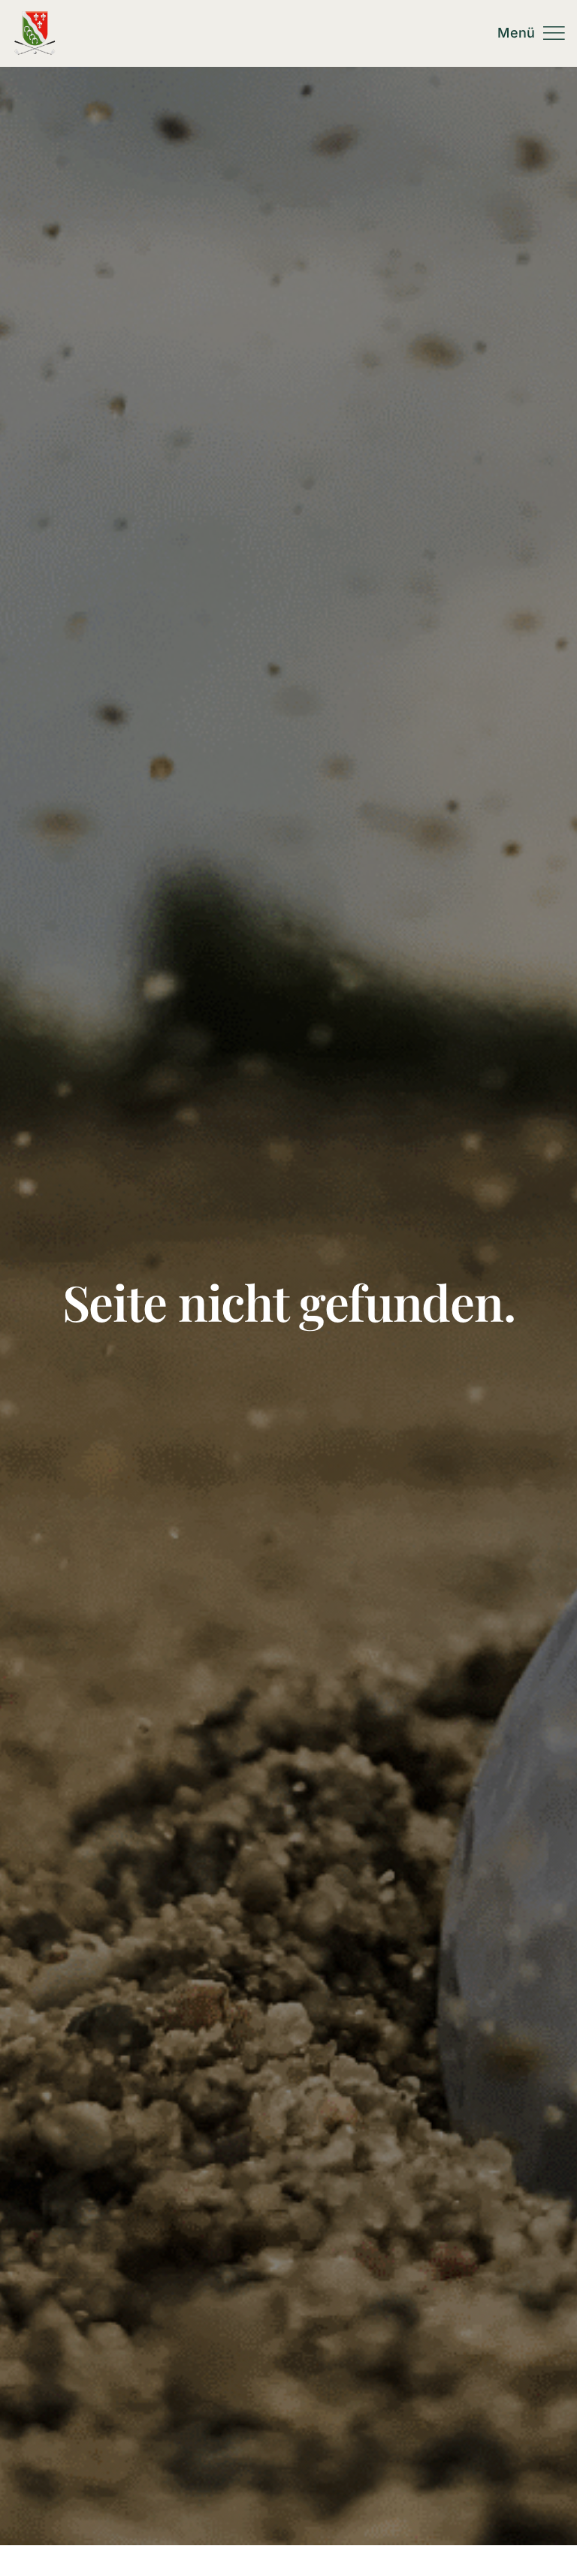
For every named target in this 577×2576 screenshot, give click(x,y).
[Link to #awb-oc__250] (554, 33)
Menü (516, 33)
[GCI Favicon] (34, 17)
